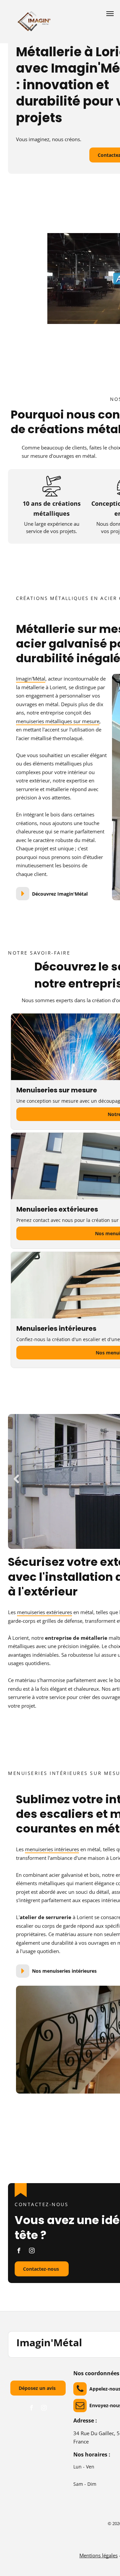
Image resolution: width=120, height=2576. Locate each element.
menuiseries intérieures (52, 1849)
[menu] (110, 14)
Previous (16, 1479)
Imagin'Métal (31, 679)
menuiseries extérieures (44, 1612)
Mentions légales (98, 2555)
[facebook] (19, 2251)
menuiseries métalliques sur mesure (58, 721)
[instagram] (32, 2251)
